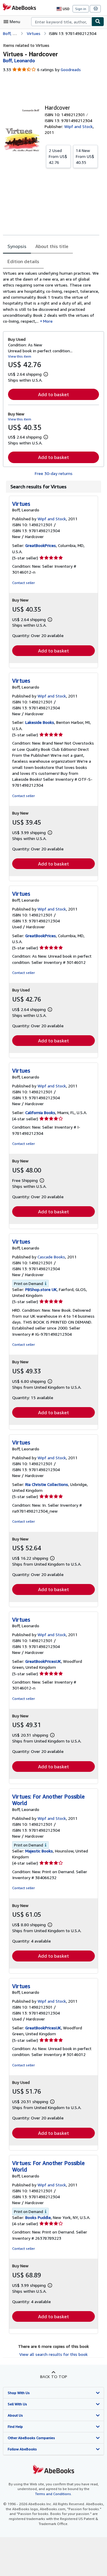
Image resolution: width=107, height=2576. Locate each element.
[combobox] (61, 22)
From (58, 156)
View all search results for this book (53, 2354)
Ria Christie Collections (47, 1484)
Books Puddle (38, 2217)
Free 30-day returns (54, 473)
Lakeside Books (40, 722)
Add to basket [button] (53, 394)
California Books (40, 1112)
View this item (20, 356)
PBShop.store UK (41, 1289)
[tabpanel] (51, 297)
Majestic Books (39, 1851)
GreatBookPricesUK (43, 1661)
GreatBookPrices (41, 545)
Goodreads (71, 69)
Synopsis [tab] (17, 246)
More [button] (48, 321)
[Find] (98, 22)
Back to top (54, 2376)
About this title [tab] (52, 246)
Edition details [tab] (23, 261)
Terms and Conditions (53, 2494)
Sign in (81, 9)
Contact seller (23, 583)
